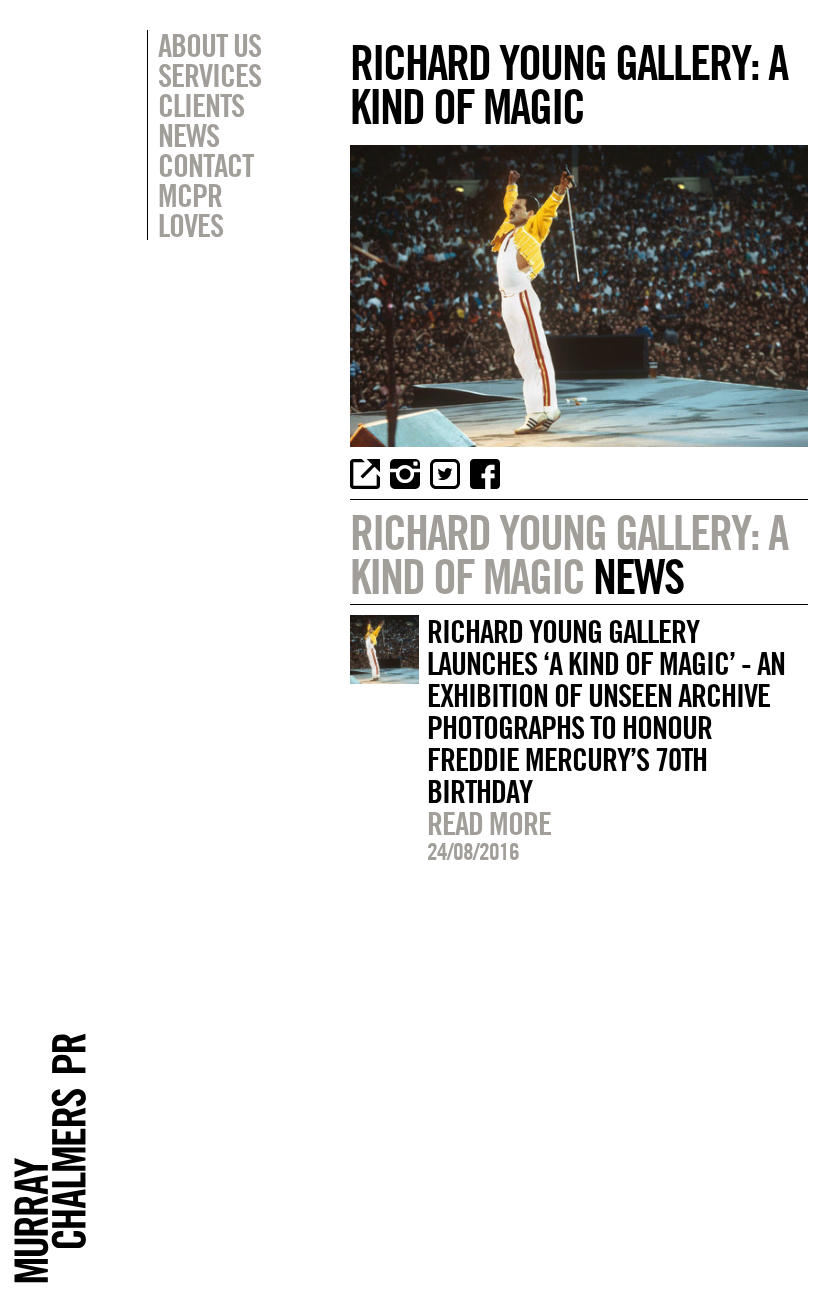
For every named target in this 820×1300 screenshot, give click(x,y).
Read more (489, 823)
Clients (201, 105)
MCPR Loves (190, 210)
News (188, 135)
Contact (205, 165)
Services (209, 75)
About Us (209, 45)
